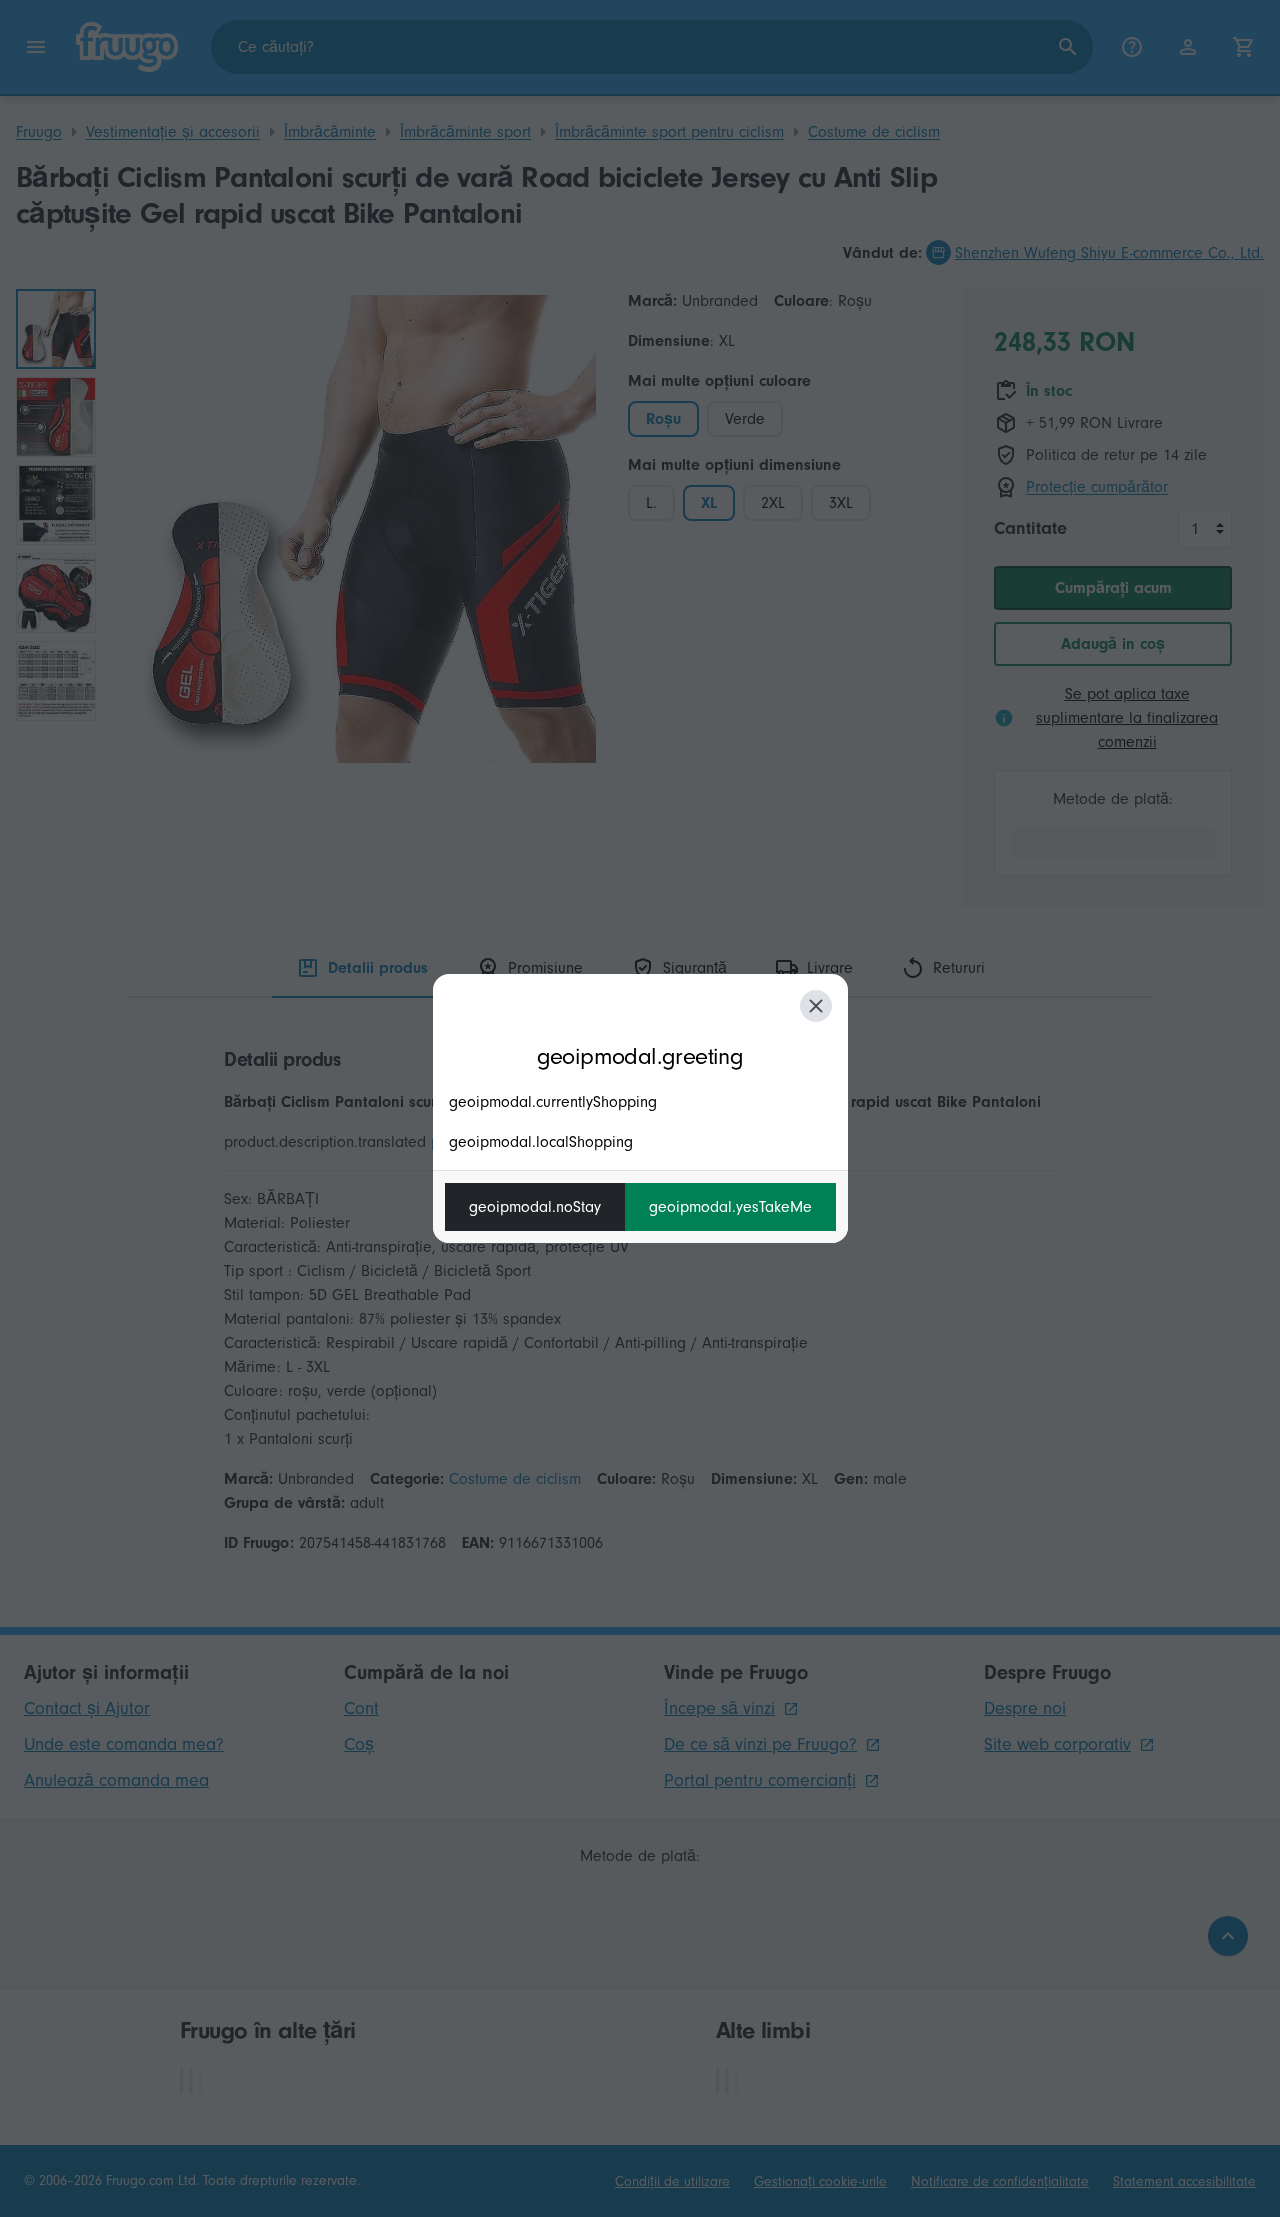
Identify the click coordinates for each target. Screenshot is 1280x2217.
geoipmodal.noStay (535, 1207)
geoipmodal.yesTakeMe (730, 1207)
